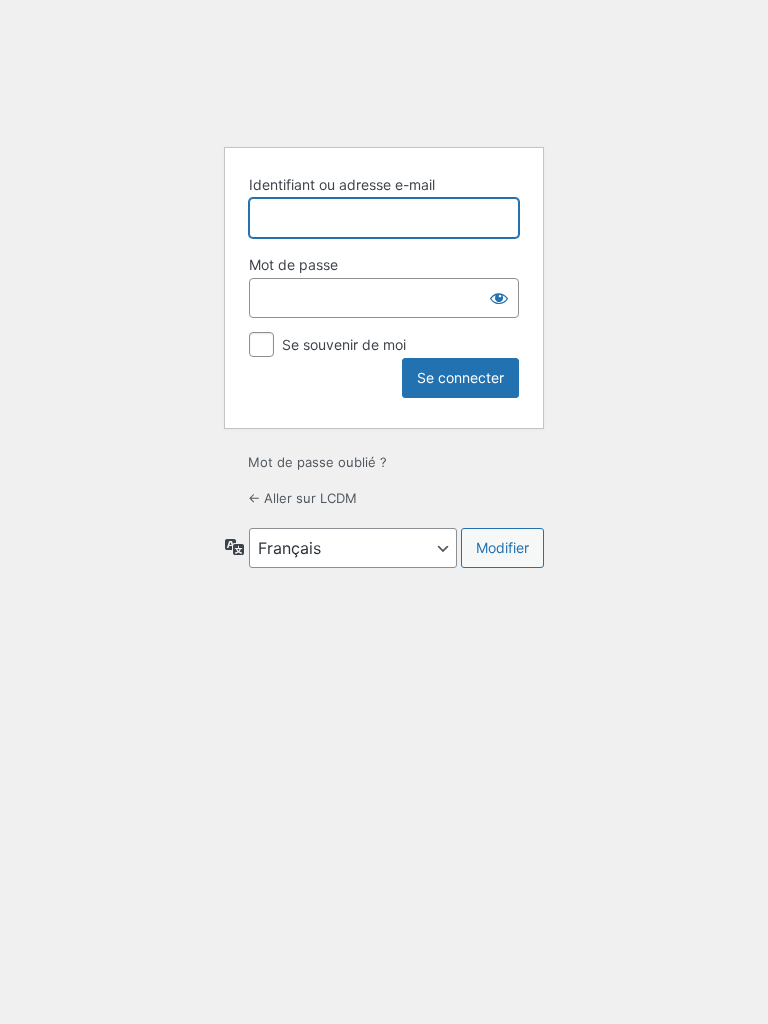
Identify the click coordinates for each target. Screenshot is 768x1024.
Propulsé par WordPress (384, 80)
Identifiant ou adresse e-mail (342, 184)
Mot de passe (293, 264)
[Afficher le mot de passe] (499, 298)
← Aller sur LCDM (302, 498)
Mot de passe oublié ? (317, 462)
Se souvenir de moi (344, 344)
